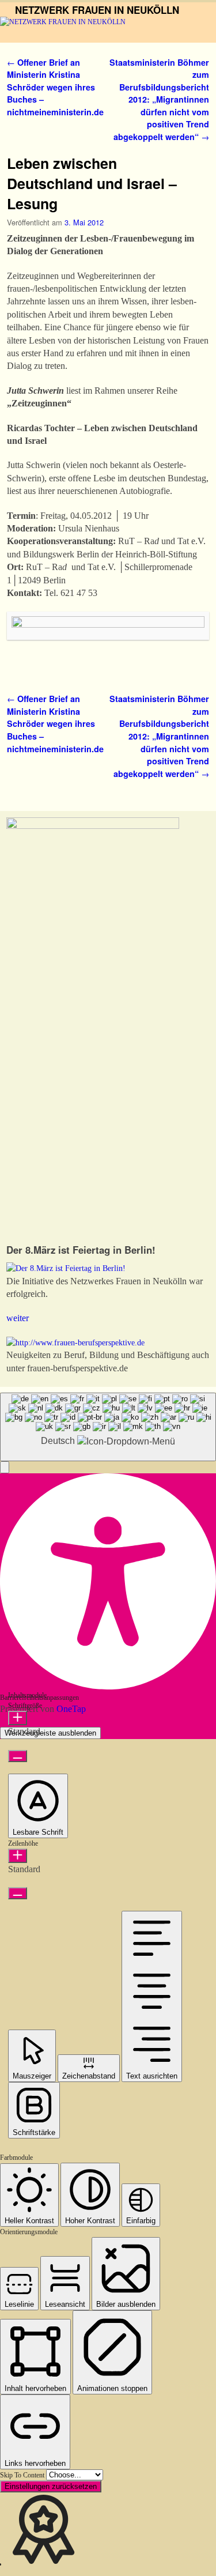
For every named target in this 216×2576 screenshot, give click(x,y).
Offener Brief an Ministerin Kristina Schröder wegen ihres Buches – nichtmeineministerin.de (55, 87)
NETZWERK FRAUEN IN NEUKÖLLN (97, 10)
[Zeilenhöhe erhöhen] (18, 1856)
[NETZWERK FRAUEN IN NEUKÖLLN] (108, 30)
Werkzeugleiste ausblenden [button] (50, 1733)
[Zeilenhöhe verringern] (18, 1893)
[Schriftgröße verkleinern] (18, 1756)
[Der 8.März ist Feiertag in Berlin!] (66, 1268)
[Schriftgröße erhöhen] (18, 1718)
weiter (18, 1318)
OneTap (71, 1709)
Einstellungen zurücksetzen (51, 2486)
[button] (5, 1467)
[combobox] (108, 1427)
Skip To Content (23, 2475)
